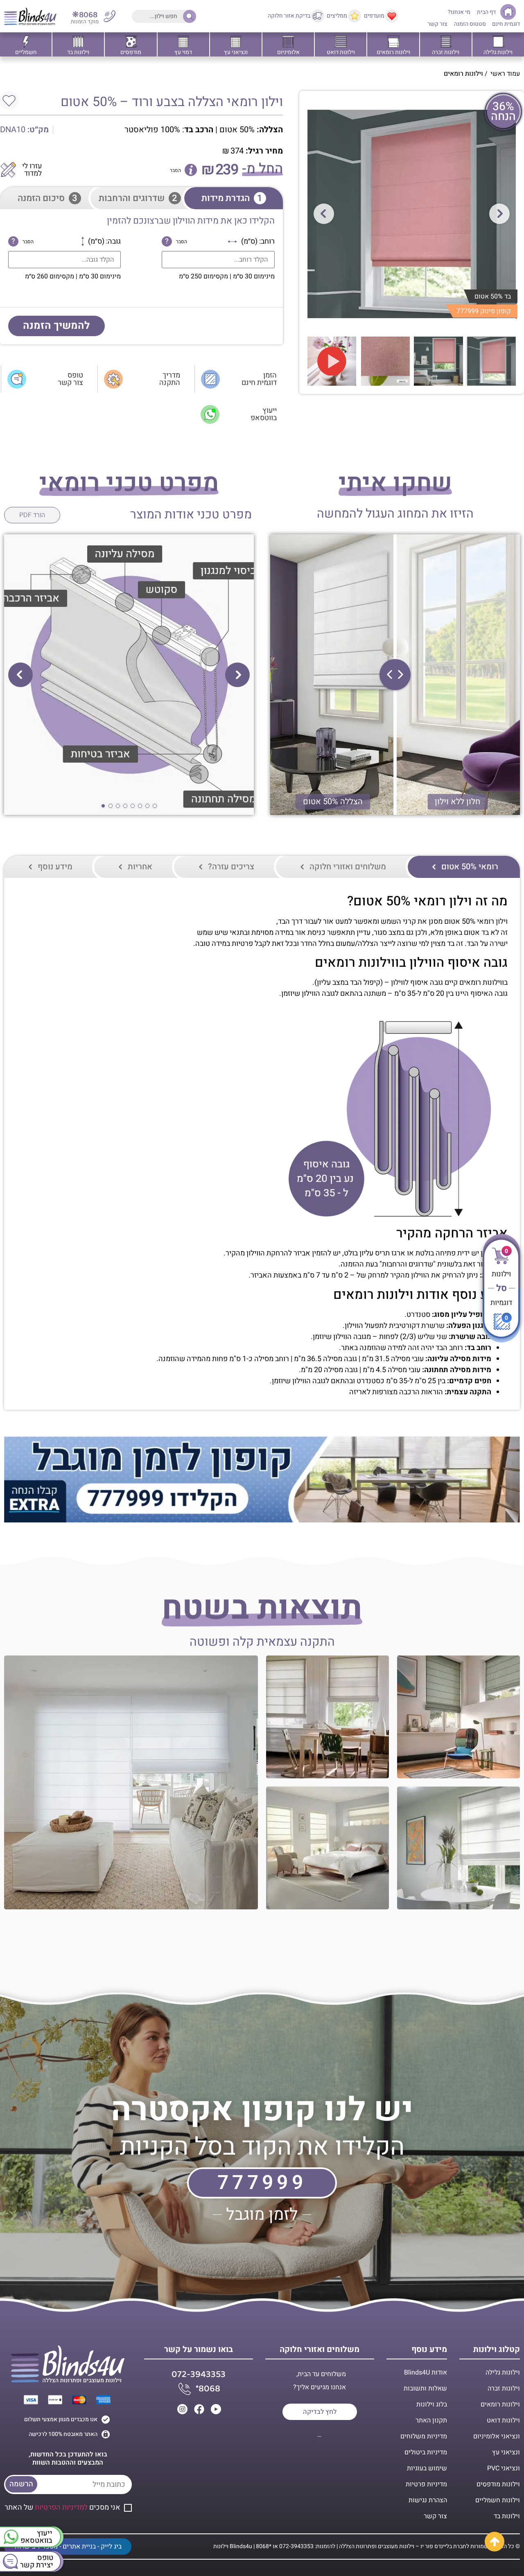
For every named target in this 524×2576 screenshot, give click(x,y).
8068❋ (85, 15)
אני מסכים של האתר (62, 2507)
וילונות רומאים (463, 74)
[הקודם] (324, 214)
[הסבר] (191, 170)
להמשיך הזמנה (56, 326)
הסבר (175, 170)
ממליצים (337, 16)
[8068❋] (110, 16)
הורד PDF (32, 515)
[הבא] (499, 214)
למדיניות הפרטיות (61, 2507)
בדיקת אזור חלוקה (289, 16)
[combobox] (163, 16)
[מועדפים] (392, 16)
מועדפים (374, 16)
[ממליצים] (355, 16)
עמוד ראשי (505, 74)
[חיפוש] (187, 16)
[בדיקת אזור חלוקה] (318, 16)
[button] (237, 675)
